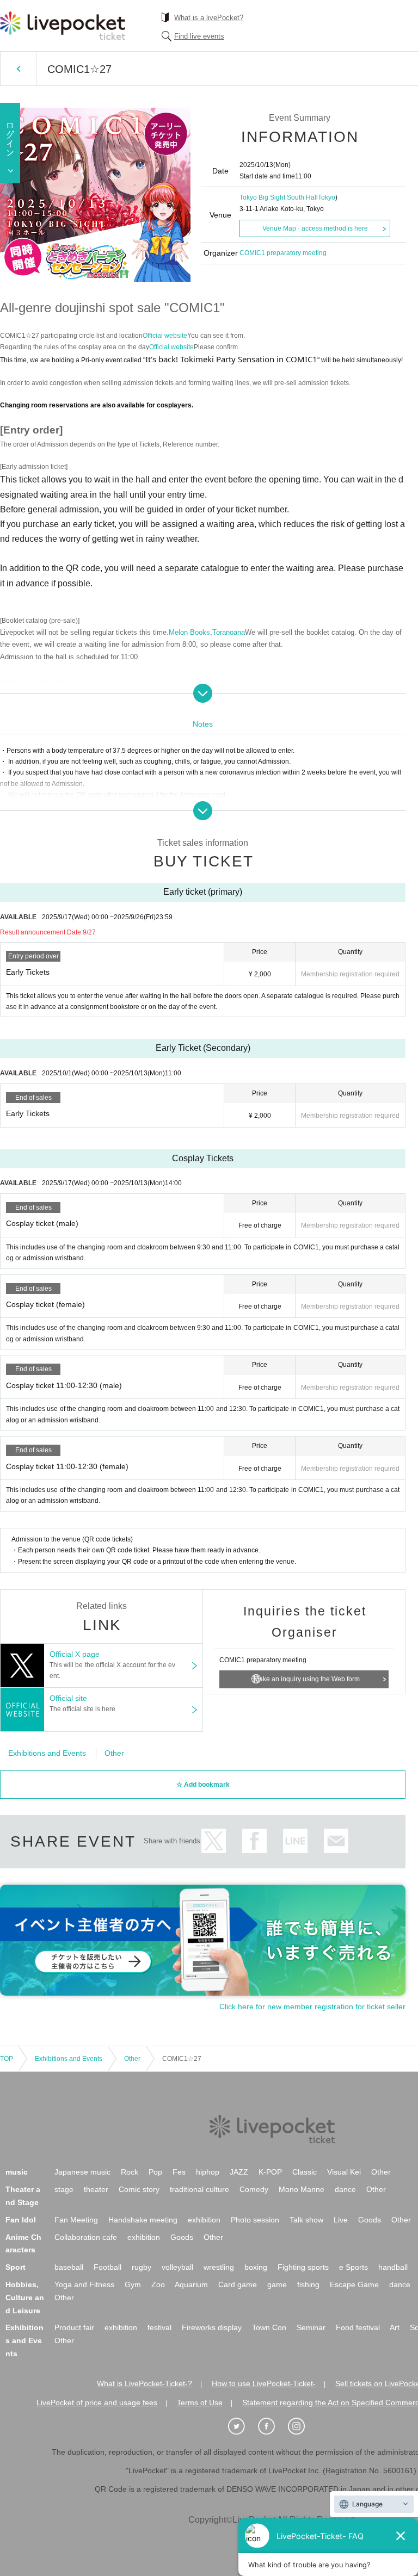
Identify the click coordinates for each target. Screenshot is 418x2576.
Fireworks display (212, 2327)
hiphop (208, 2172)
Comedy (254, 2189)
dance (345, 2189)
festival (159, 2327)
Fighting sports (303, 2267)
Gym (133, 2284)
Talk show (306, 2220)
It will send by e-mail (336, 1841)
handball (393, 2267)
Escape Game (354, 2284)
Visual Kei (344, 2172)
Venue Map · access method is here (315, 228)
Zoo (158, 2284)
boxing (256, 2267)
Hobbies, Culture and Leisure (25, 2298)
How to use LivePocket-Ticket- (264, 2383)
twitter (214, 1841)
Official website (165, 336)
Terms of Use (200, 2402)
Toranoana (229, 632)
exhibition (204, 2220)
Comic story (139, 2189)
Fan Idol (21, 2220)
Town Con (269, 2327)
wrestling (219, 2267)
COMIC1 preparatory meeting (283, 253)
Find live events (199, 36)
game (277, 2284)
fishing (308, 2284)
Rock (130, 2172)
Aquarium (191, 2284)
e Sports (354, 2267)
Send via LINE (295, 1841)
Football (107, 2267)
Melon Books (189, 632)
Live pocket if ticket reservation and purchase (63, 26)
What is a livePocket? (209, 18)
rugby (142, 2267)
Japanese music (82, 2172)
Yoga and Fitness (84, 2284)
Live (341, 2220)
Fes (179, 2172)
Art (395, 2327)
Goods (370, 2220)
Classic (305, 2172)
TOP (7, 2059)
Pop (155, 2172)
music (17, 2172)
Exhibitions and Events (47, 1753)
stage (64, 2189)
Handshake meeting (143, 2220)
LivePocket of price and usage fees (97, 2402)
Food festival (358, 2327)
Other (114, 1753)
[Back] (18, 69)
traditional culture (199, 2189)
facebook (254, 1841)
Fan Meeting (76, 2220)
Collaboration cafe (86, 2237)
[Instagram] (302, 2426)
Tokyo (327, 197)
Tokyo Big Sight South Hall (279, 197)
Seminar (311, 2327)
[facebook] (272, 2426)
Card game (238, 2284)
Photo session (255, 2220)
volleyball (177, 2267)
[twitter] (242, 2426)
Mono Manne (302, 2189)
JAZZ (239, 2172)
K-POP (270, 2172)
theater (96, 2189)
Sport (16, 2267)
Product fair (74, 2327)
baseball (69, 2267)
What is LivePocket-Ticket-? (145, 2383)
